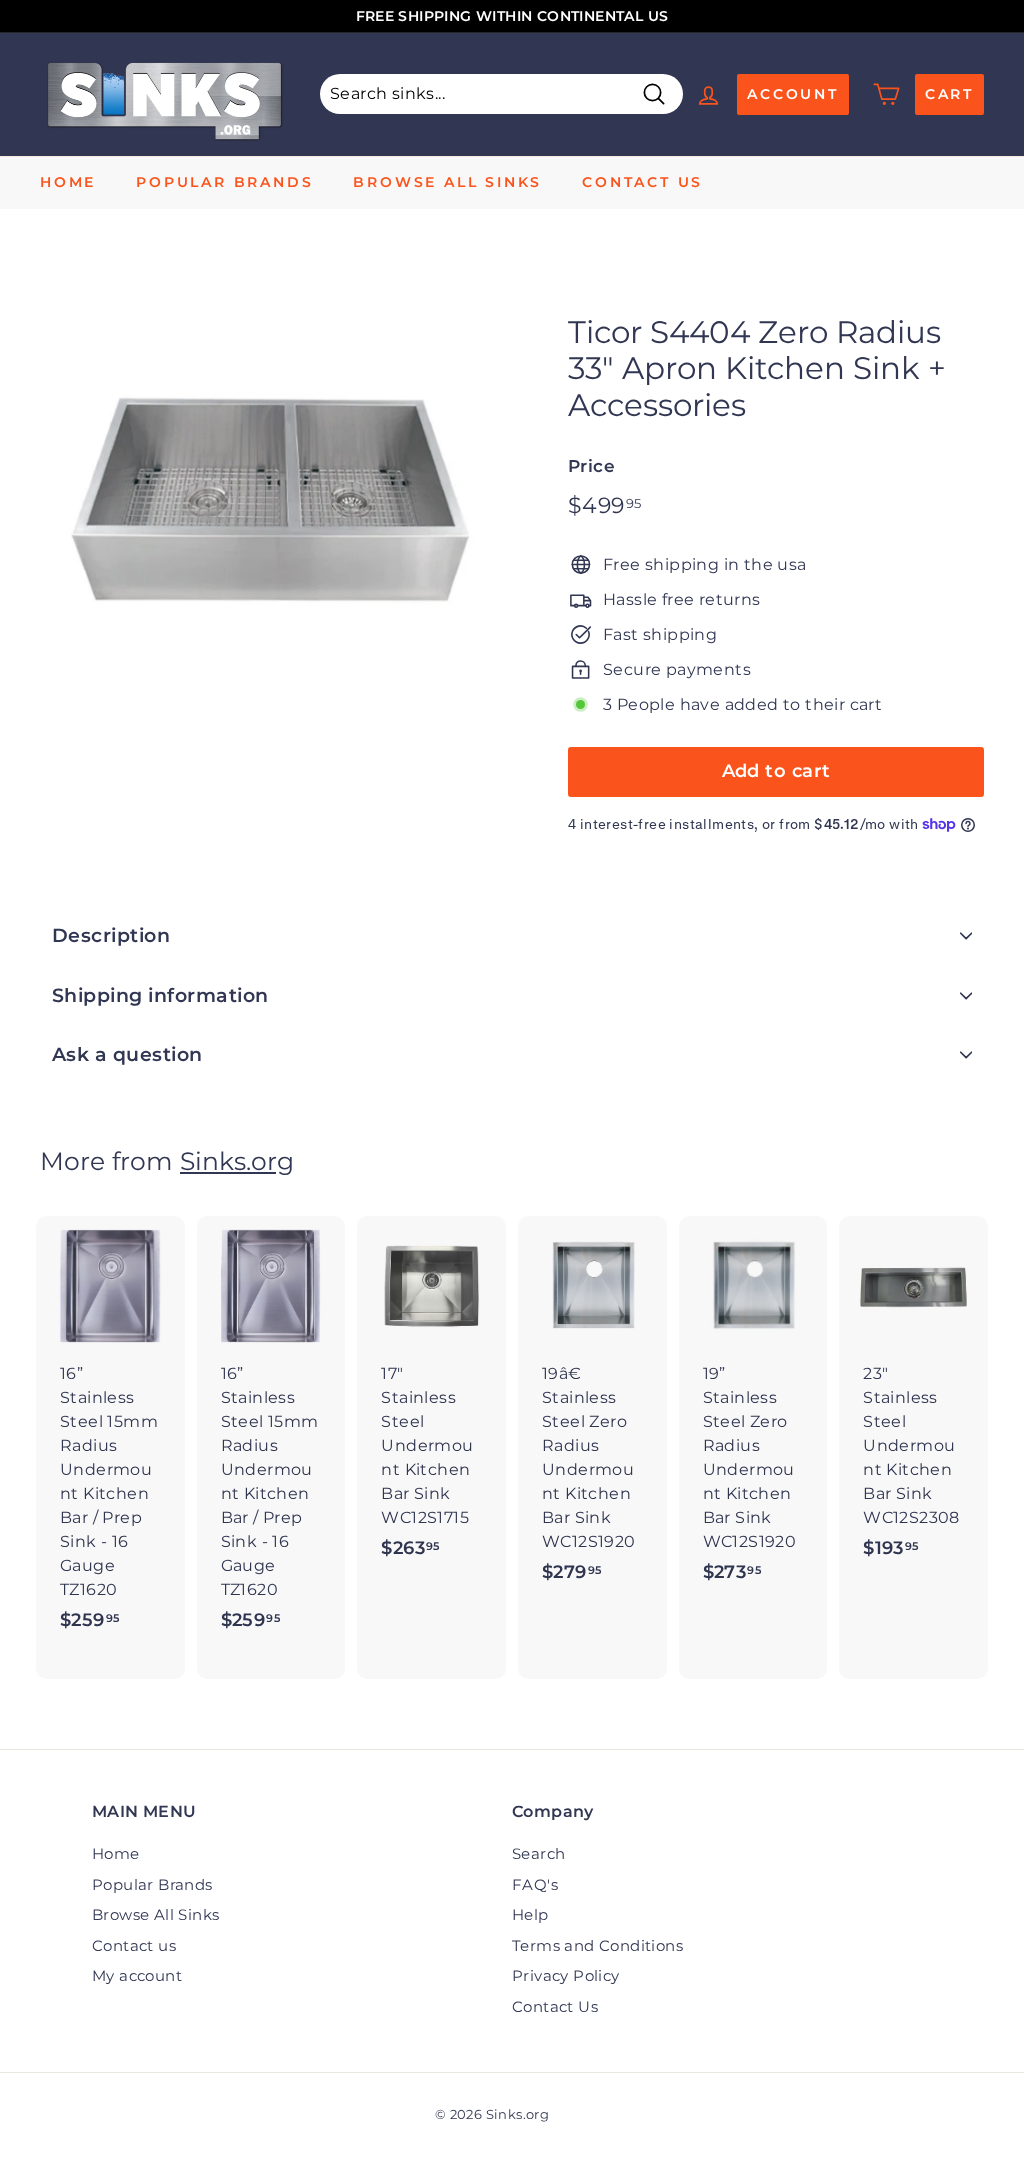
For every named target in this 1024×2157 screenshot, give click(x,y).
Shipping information (160, 995)
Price (591, 466)
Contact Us (555, 2006)
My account (137, 1975)
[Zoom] (270, 489)
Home (68, 182)
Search (538, 1853)
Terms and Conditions (597, 1945)
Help (530, 1914)
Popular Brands (224, 182)
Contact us (642, 182)
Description (111, 935)
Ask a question (127, 1054)
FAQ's (535, 1884)
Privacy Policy (566, 1975)
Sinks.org (237, 1161)
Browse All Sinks (447, 182)
